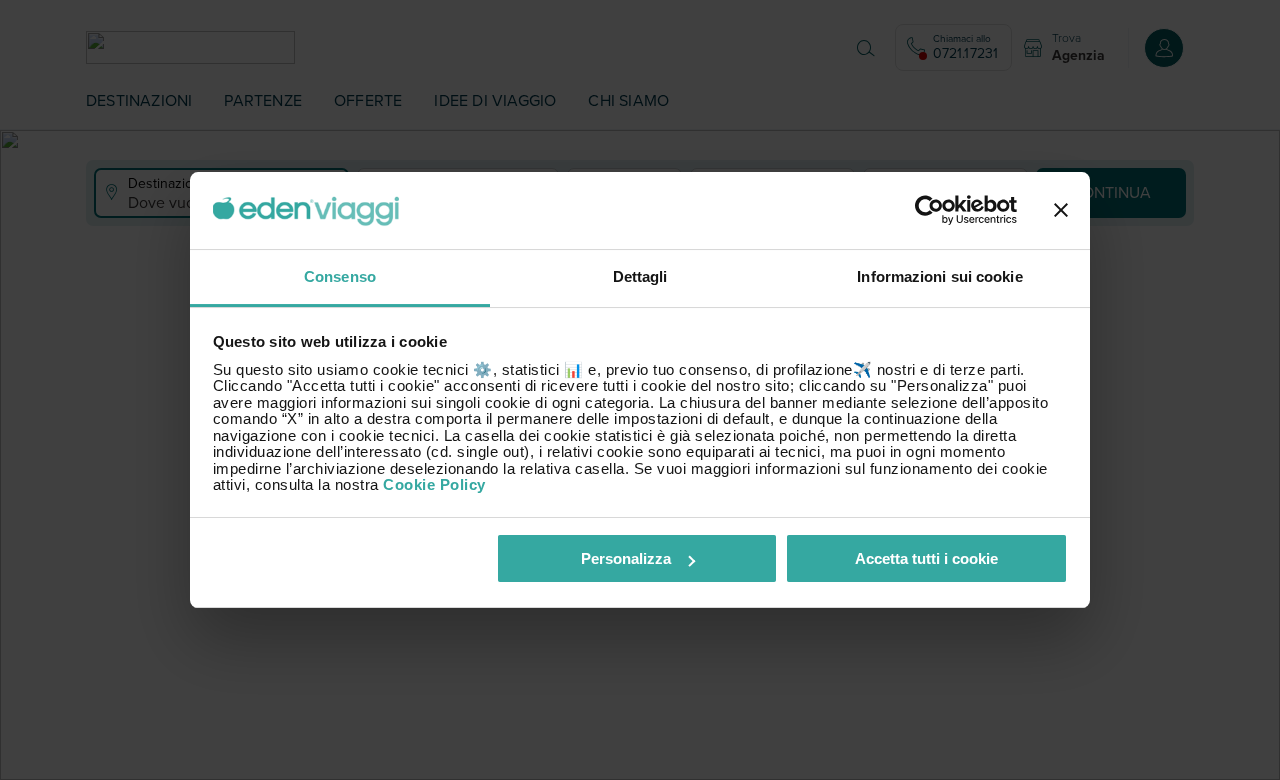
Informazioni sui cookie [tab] (939, 276)
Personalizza (626, 558)
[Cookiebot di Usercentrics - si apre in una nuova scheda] (929, 211)
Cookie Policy (434, 484)
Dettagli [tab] (640, 276)
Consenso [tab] (340, 276)
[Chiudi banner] (1061, 211)
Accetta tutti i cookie (926, 558)
